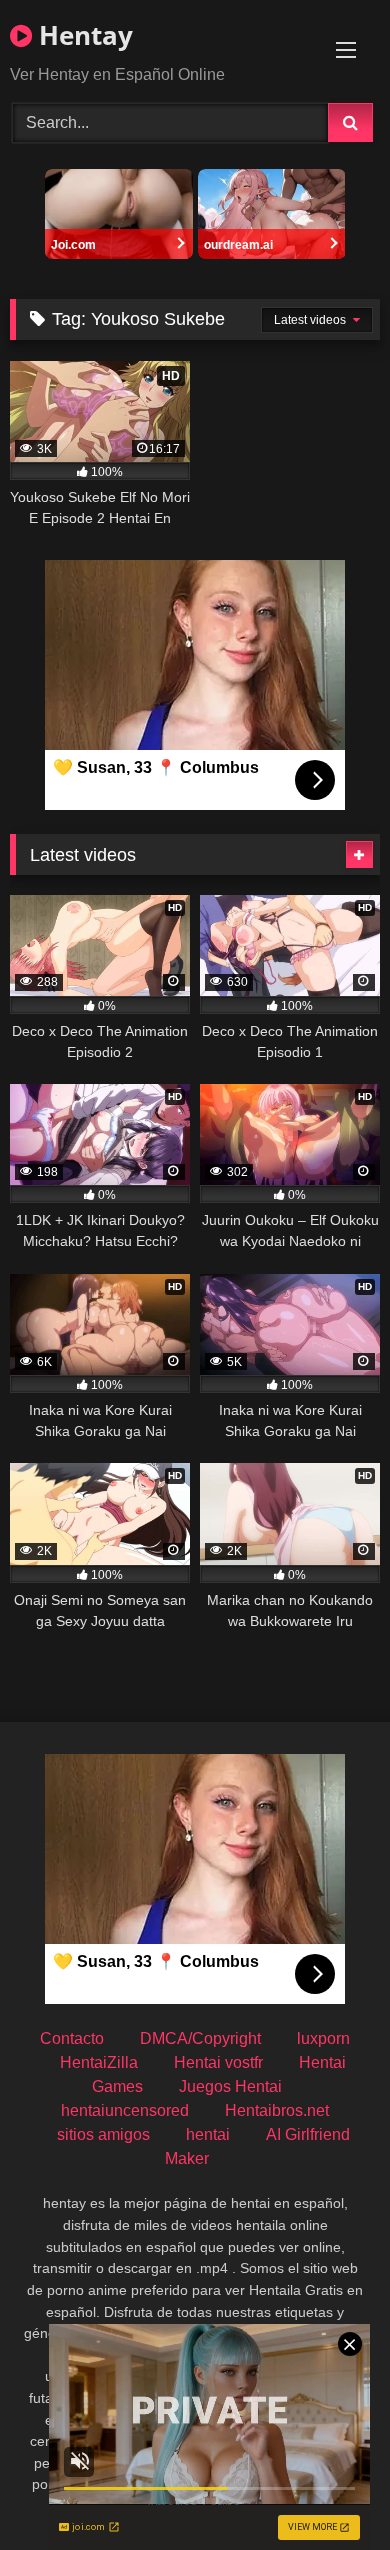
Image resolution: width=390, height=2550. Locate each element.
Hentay (82, 35)
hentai (208, 2134)
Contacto (72, 2038)
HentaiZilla (99, 2062)
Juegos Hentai (230, 2086)
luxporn (323, 2038)
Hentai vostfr (218, 2062)
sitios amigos (103, 2134)
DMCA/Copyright (200, 2038)
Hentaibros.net (277, 2110)
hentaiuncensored (125, 2110)
